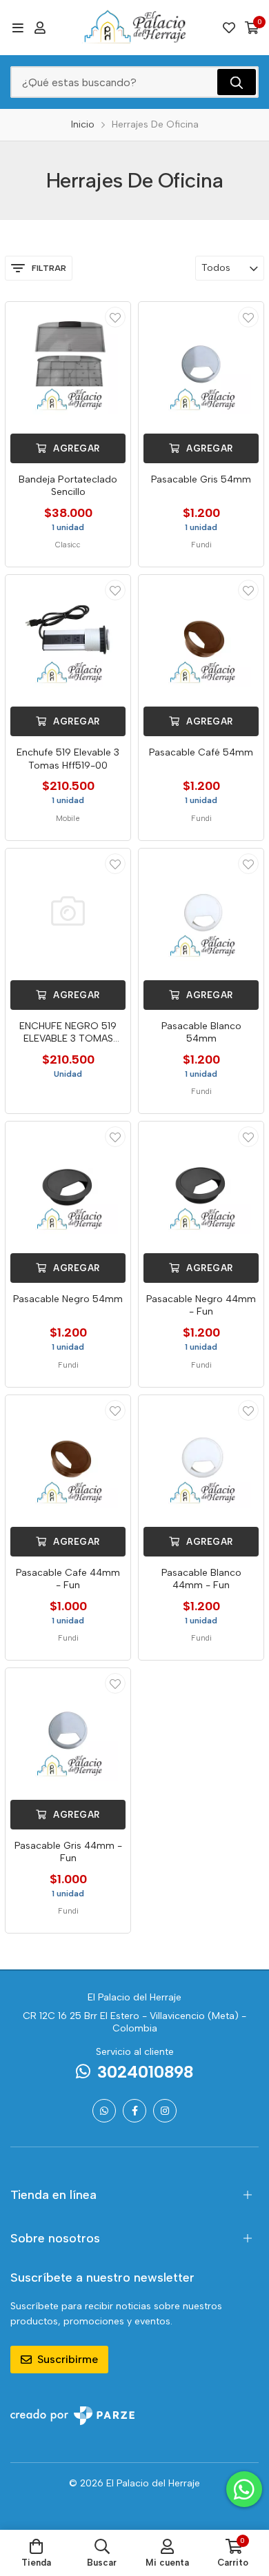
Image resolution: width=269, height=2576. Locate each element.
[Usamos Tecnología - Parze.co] (72, 2416)
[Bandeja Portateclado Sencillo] (68, 364)
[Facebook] (134, 2111)
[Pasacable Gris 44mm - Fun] (68, 1731)
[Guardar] (115, 317)
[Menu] (18, 28)
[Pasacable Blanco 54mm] (201, 911)
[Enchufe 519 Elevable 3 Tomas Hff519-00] (68, 637)
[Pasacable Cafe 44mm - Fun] (68, 1458)
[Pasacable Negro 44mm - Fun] (201, 1184)
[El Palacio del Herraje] (135, 28)
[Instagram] (165, 2111)
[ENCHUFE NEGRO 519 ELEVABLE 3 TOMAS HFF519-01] (68, 911)
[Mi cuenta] (40, 28)
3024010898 (145, 2072)
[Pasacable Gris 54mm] (201, 364)
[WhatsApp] (104, 2111)
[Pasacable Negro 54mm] (68, 1184)
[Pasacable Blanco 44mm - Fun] (201, 1458)
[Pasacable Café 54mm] (201, 637)
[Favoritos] (229, 28)
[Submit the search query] (237, 82)
